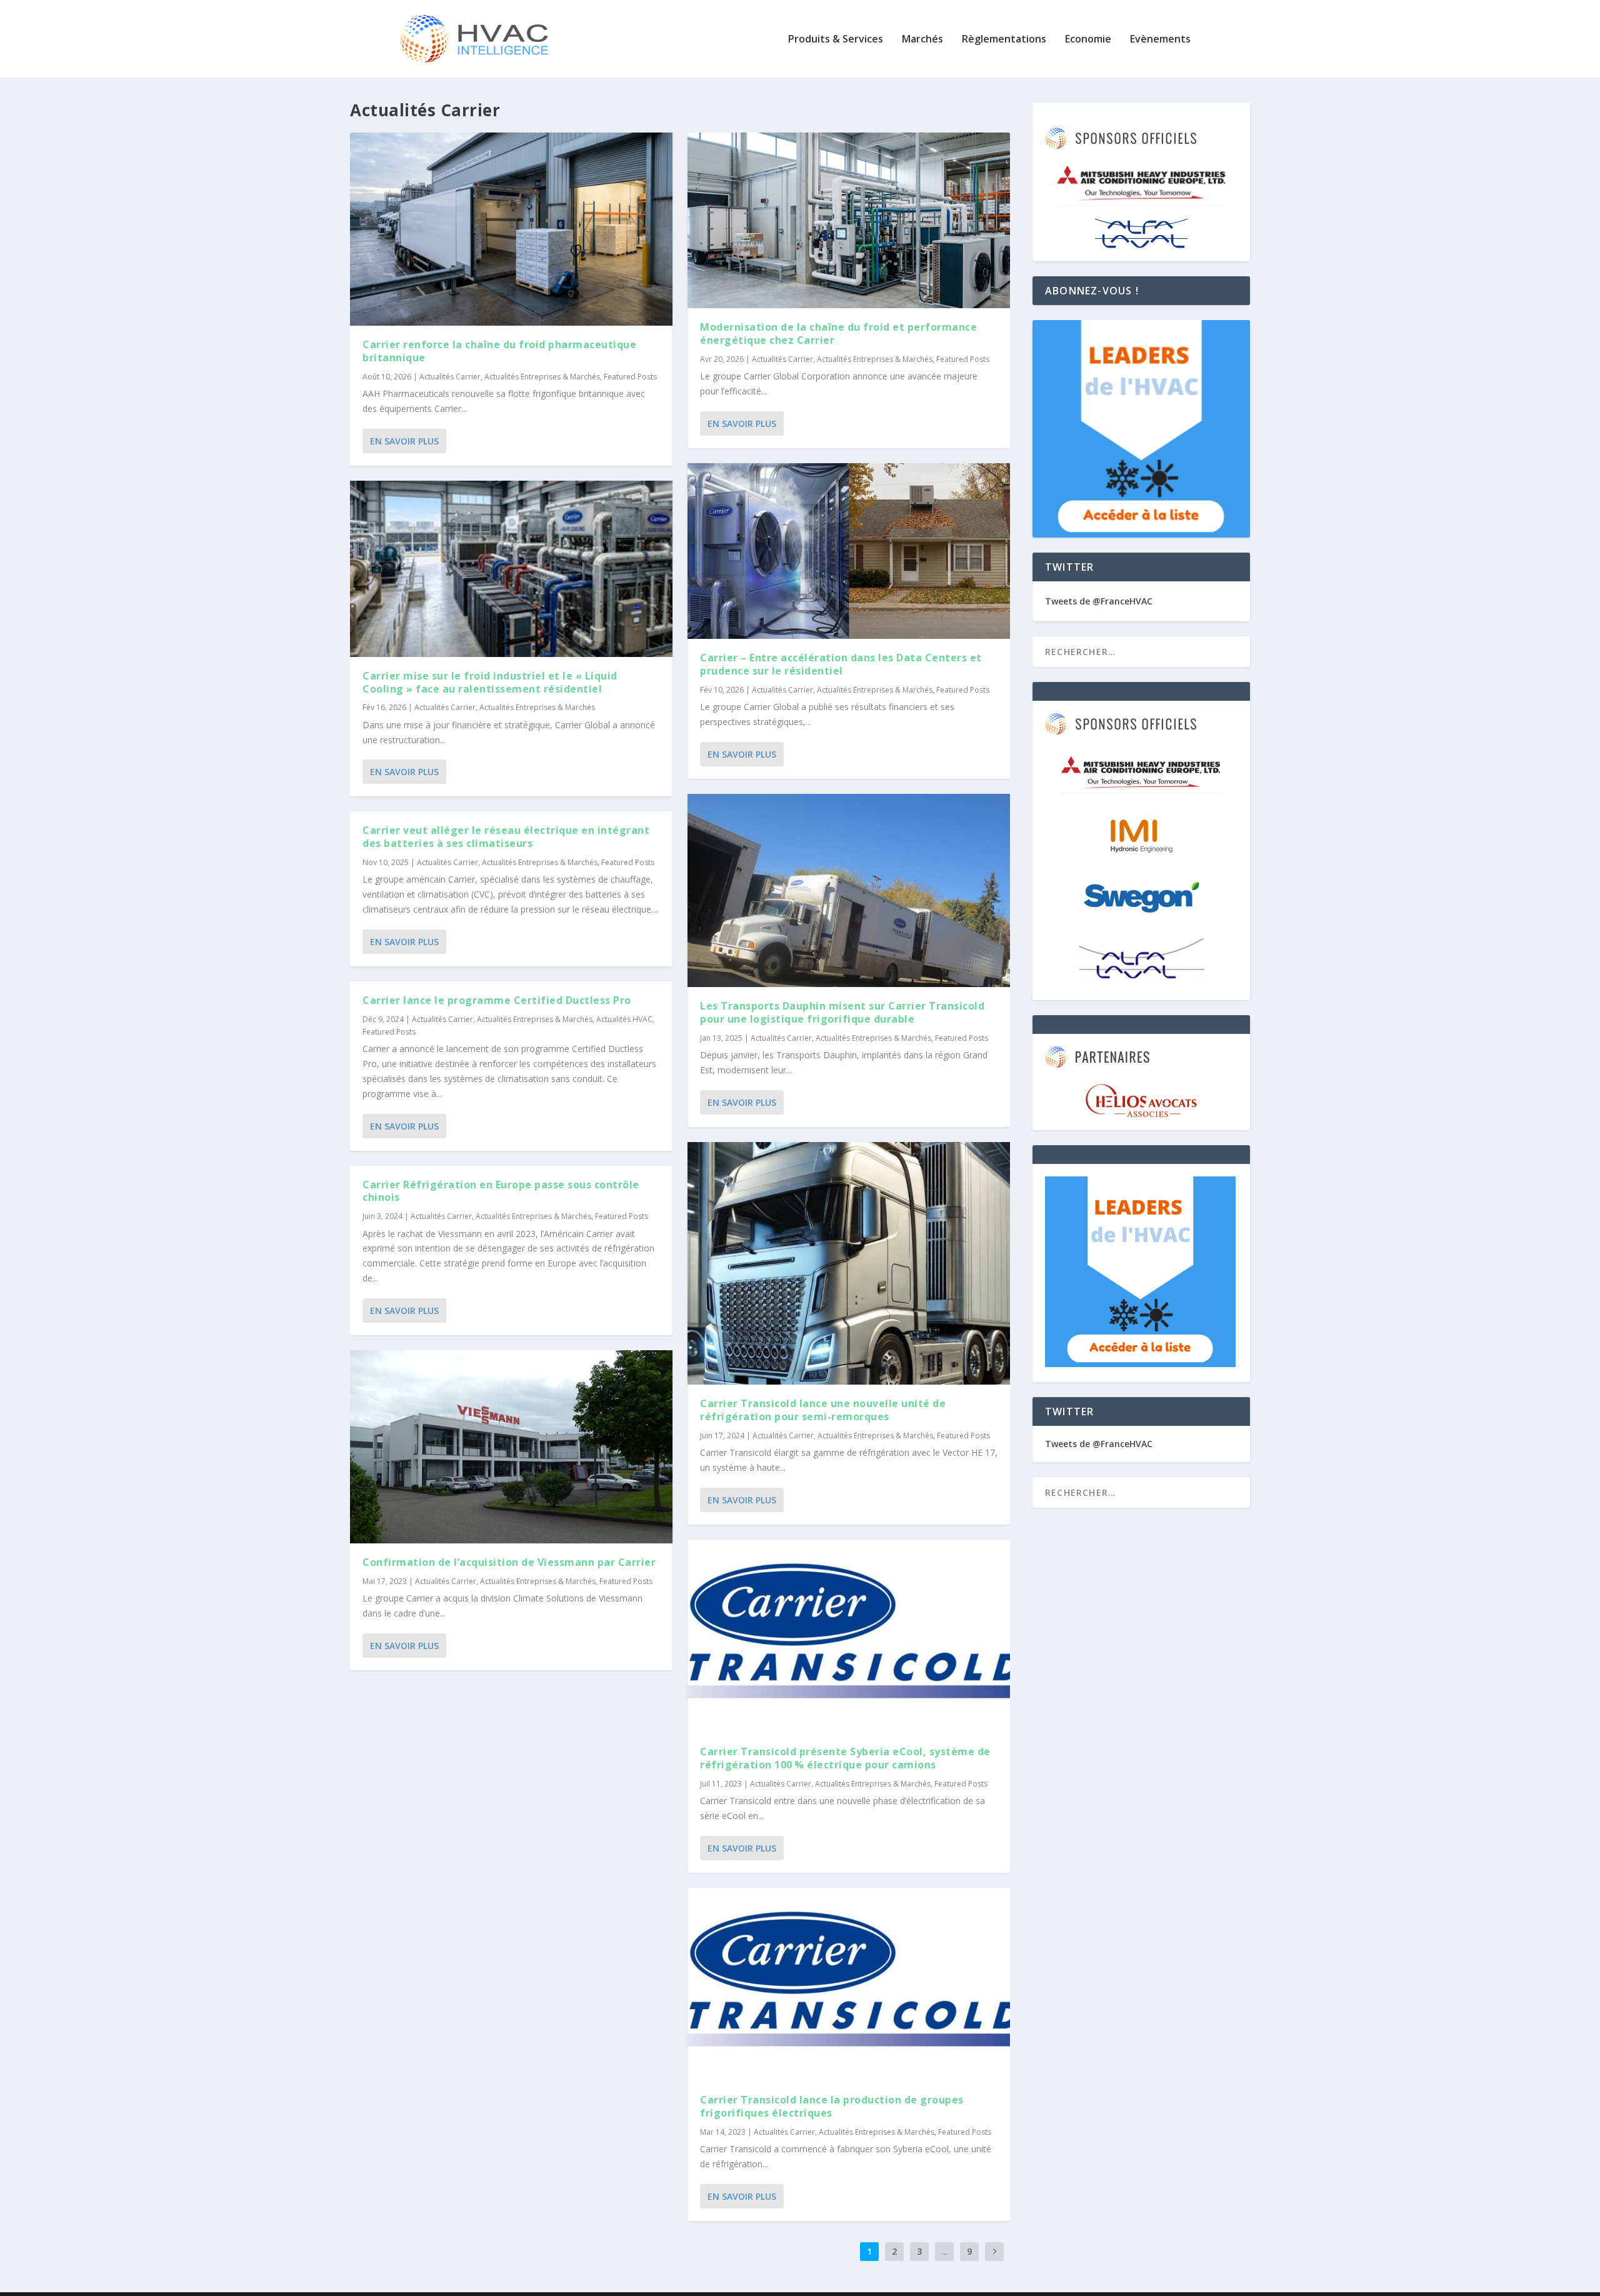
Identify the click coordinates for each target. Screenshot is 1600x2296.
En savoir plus (404, 441)
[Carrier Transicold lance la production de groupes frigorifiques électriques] (849, 1984)
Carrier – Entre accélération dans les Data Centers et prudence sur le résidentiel (841, 664)
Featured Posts (630, 377)
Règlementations (1004, 40)
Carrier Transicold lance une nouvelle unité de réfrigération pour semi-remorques (823, 1410)
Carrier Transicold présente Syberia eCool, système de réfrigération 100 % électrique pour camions (845, 1758)
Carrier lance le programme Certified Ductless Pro (497, 1000)
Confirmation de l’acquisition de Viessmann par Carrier (509, 1562)
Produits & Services (836, 40)
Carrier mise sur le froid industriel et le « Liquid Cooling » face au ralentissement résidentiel (490, 682)
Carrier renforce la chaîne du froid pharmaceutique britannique (499, 351)
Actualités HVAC (624, 1019)
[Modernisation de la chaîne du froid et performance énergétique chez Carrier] (849, 220)
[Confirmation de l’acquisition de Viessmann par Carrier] (511, 1447)
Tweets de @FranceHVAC (1099, 601)
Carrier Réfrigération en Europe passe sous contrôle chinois (501, 1191)
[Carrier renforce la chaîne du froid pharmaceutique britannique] (511, 229)
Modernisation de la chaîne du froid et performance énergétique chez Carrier (838, 333)
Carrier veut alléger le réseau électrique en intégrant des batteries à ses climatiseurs (506, 837)
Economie (1088, 40)
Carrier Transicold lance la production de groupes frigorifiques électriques (832, 2106)
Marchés (922, 40)
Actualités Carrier (450, 377)
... (945, 2251)
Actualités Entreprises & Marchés (542, 377)
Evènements (1160, 40)
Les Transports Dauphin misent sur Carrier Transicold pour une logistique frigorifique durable (842, 1012)
